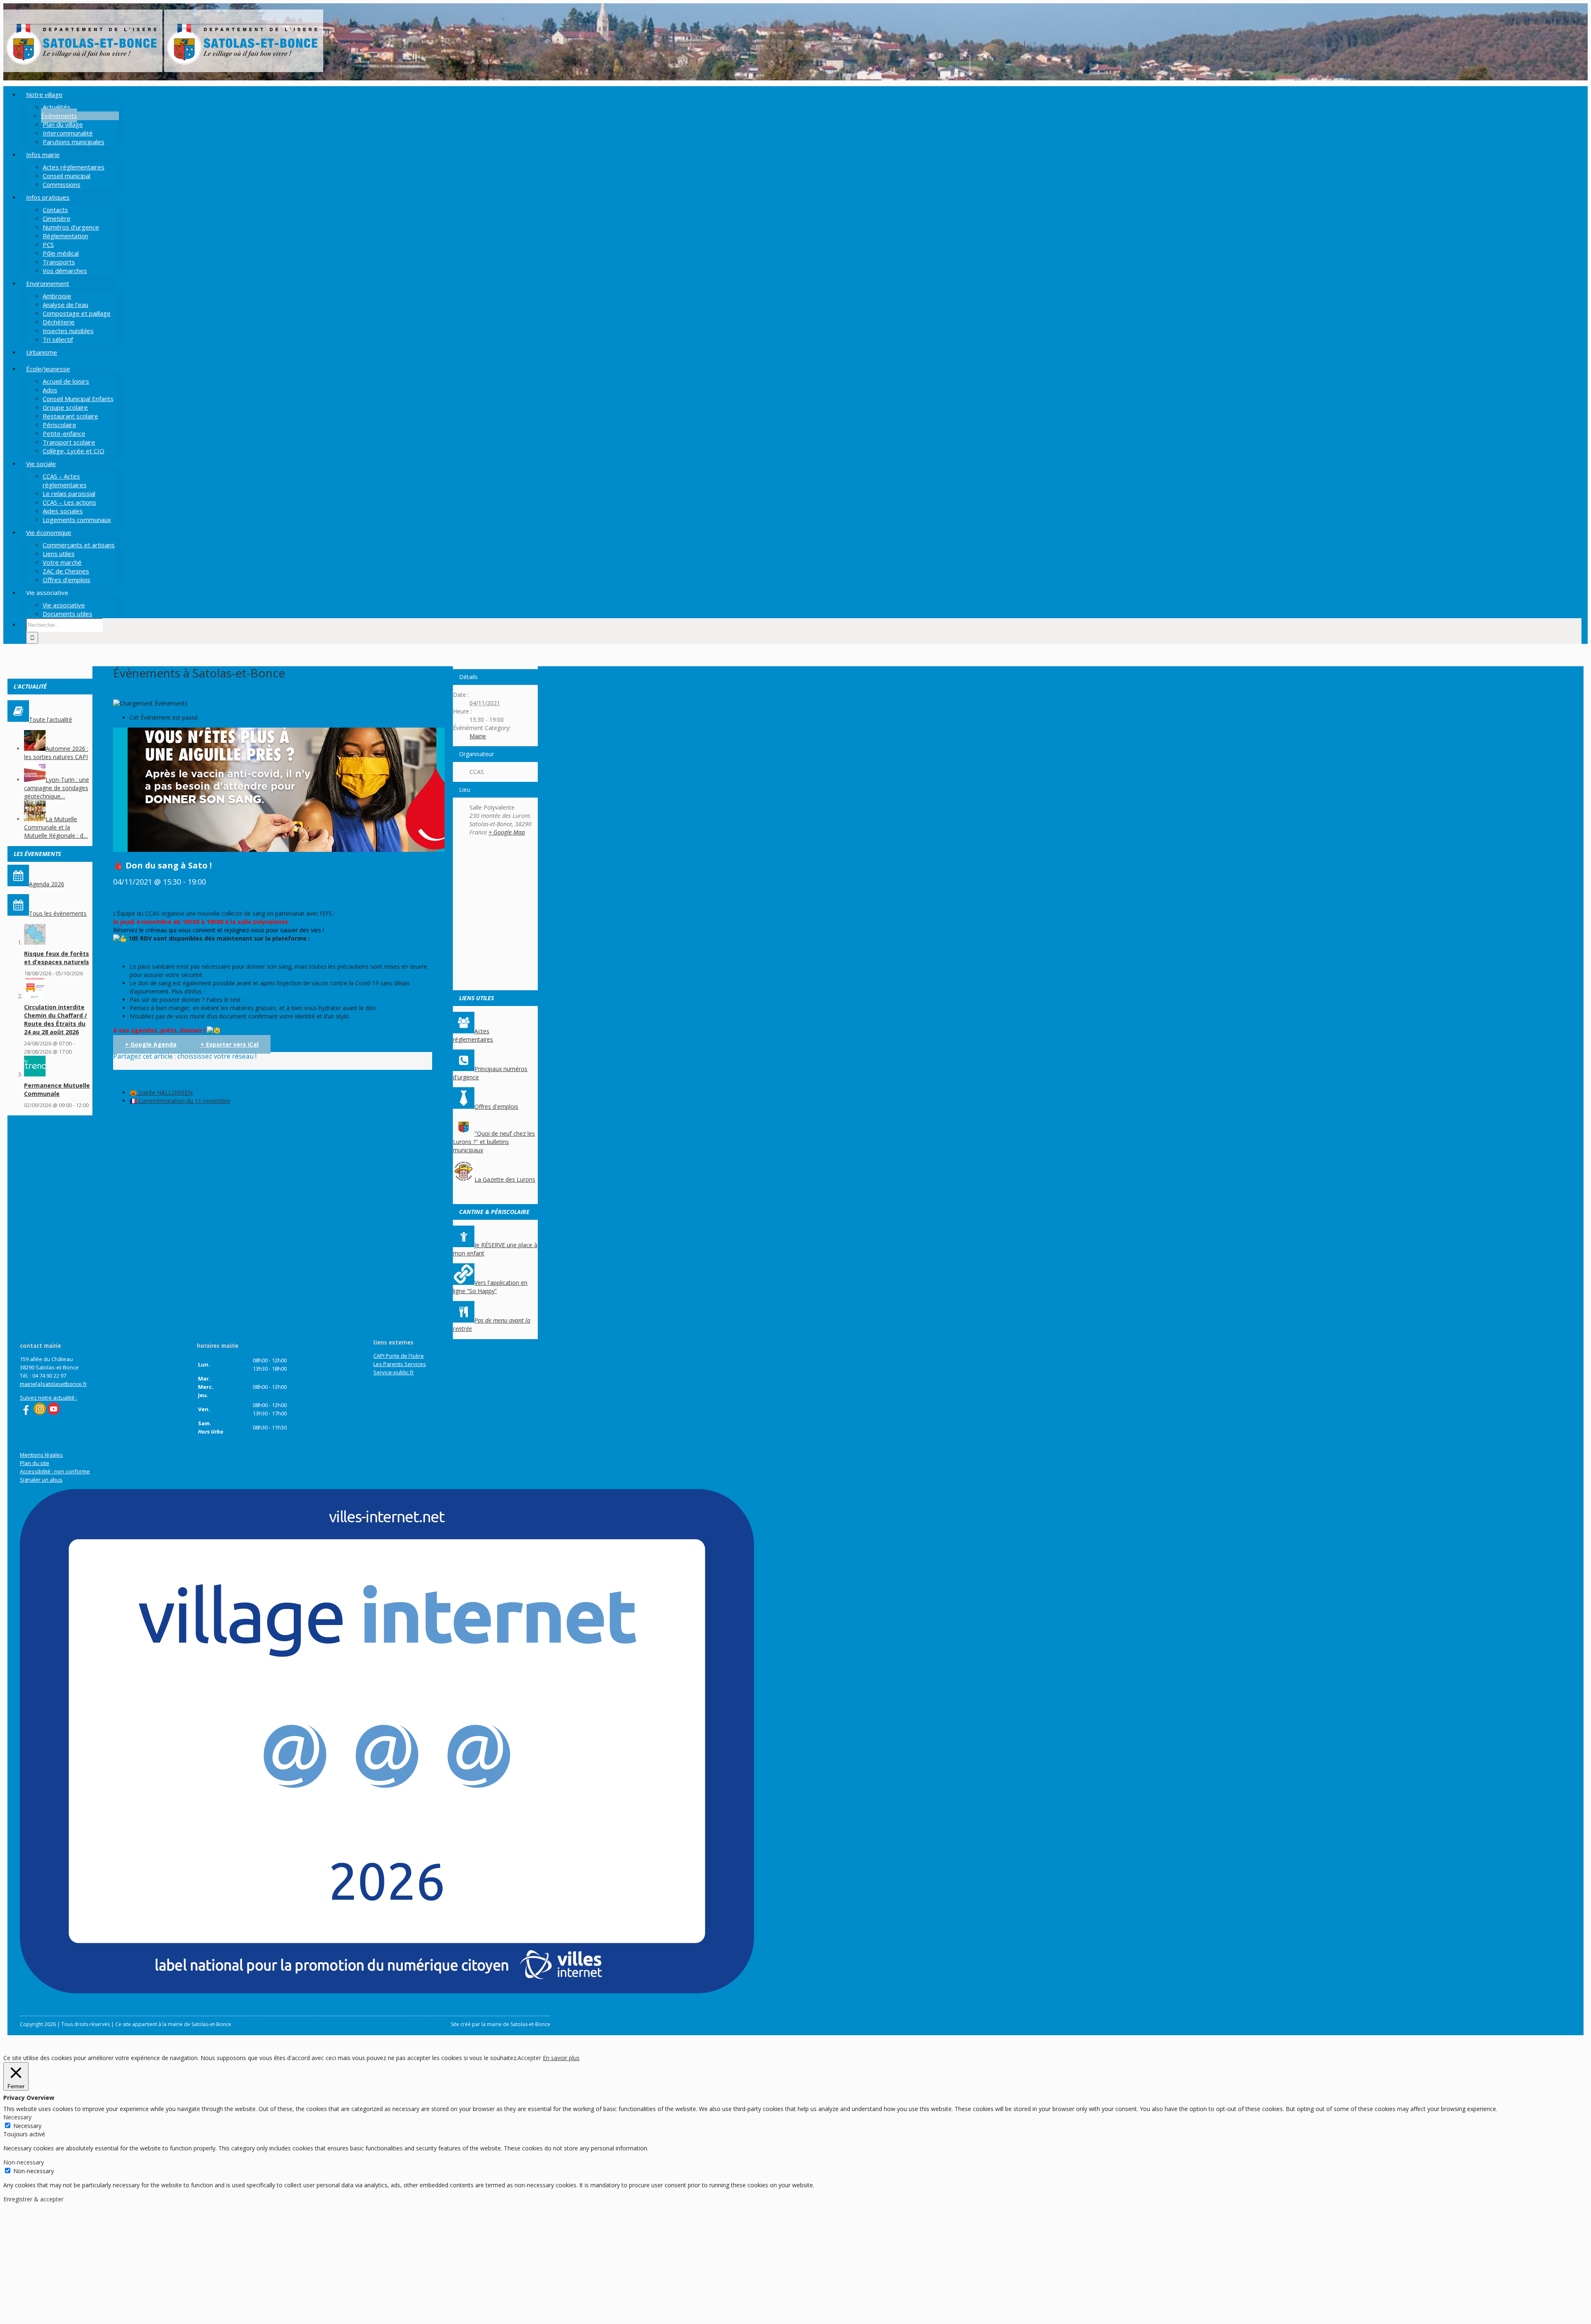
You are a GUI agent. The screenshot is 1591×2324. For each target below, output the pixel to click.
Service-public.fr (394, 1372)
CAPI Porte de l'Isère (399, 1356)
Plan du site (35, 1463)
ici (209, 991)
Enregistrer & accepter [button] (33, 2199)
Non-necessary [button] (24, 2162)
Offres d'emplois (496, 1106)
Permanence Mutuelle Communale (57, 1089)
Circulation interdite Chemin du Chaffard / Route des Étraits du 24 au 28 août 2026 (56, 1019)
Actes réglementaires (473, 1035)
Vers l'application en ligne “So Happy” (490, 1287)
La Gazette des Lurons (505, 1179)
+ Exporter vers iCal (230, 1044)
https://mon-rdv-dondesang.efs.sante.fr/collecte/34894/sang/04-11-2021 (210, 952)
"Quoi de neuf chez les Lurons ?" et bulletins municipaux (494, 1142)
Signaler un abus (41, 1480)
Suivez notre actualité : (48, 1398)
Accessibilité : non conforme (55, 1471)
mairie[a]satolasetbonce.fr (53, 1384)
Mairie (478, 736)
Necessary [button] (17, 2117)
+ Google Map (507, 832)
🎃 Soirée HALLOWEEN (161, 1092)
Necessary (27, 2126)
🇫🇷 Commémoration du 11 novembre (180, 1101)
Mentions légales (41, 1455)
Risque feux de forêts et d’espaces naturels (57, 958)
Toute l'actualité (51, 719)
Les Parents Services (400, 1364)
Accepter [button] (529, 2058)
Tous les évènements (58, 913)
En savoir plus (561, 2058)
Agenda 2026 (47, 884)
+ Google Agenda (151, 1044)
